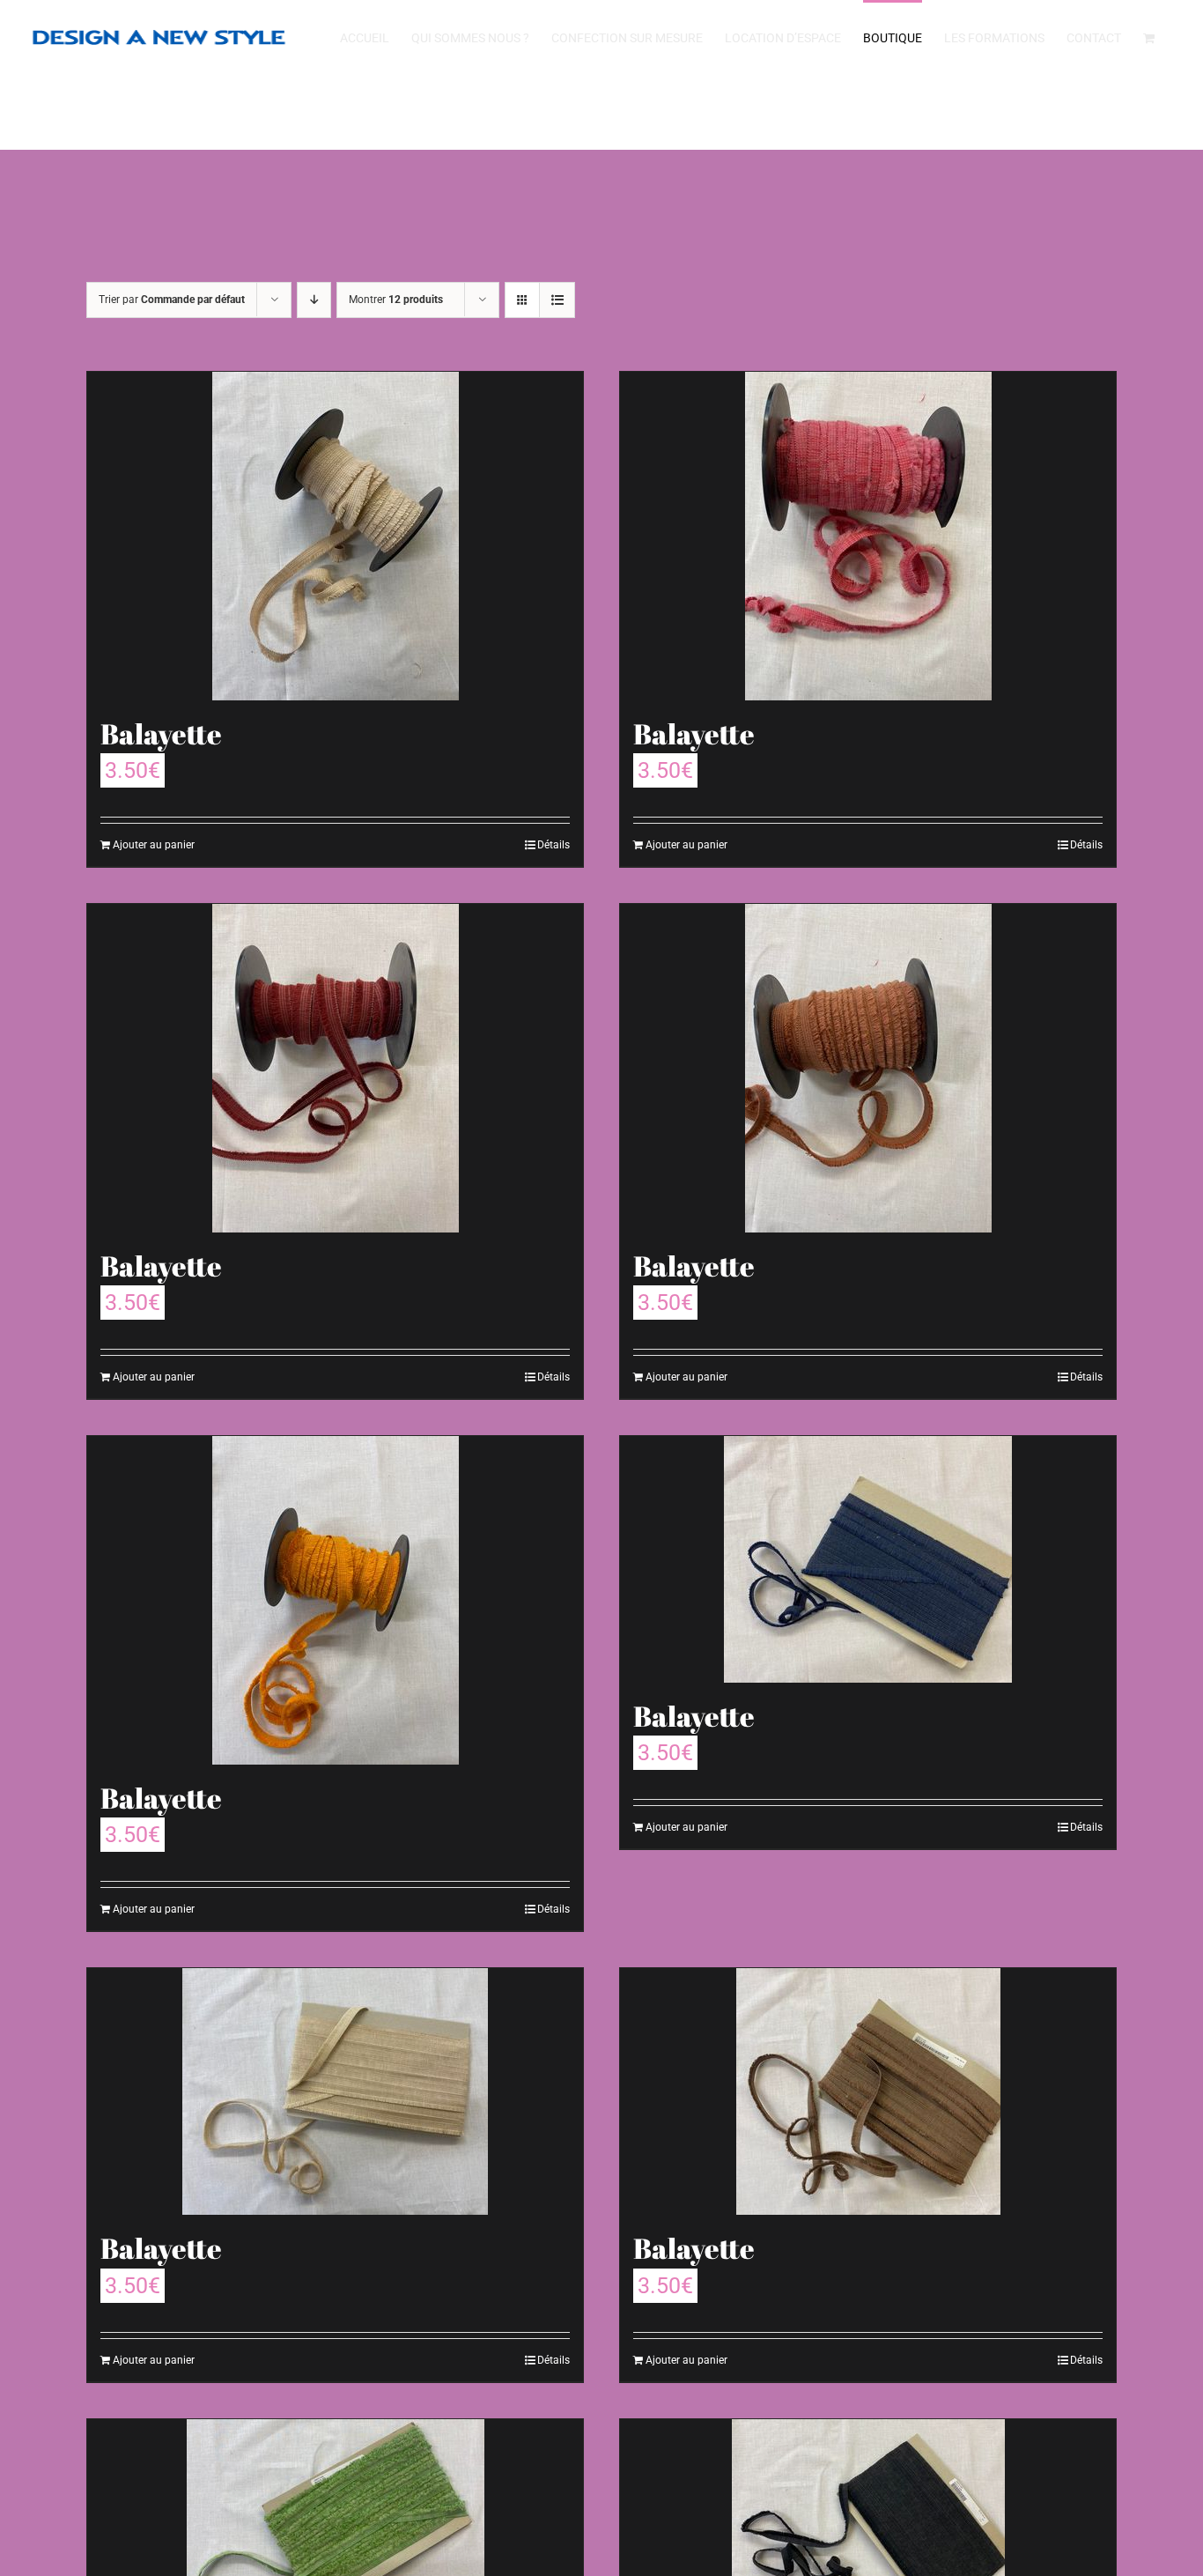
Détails (554, 845)
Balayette (161, 733)
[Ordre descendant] (314, 300)
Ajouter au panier (154, 845)
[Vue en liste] (557, 300)
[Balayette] (335, 536)
